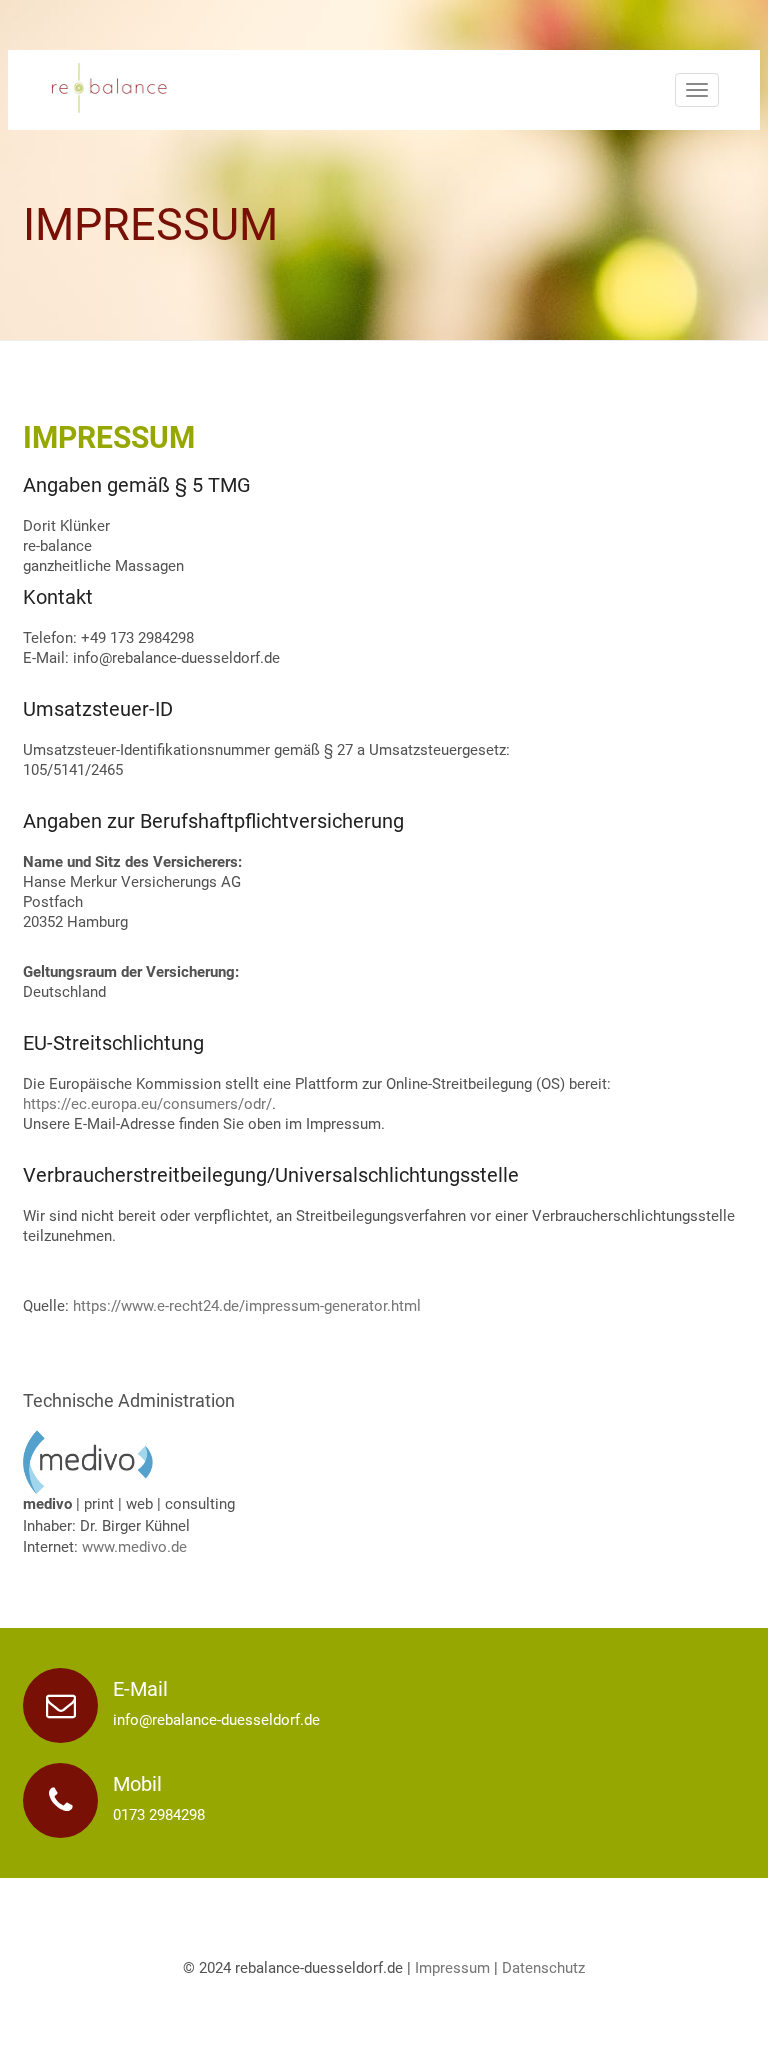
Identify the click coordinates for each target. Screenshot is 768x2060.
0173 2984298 (159, 1815)
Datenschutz (543, 1968)
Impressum (452, 1968)
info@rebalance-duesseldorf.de (216, 1720)
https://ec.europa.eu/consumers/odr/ (147, 1104)
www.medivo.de (134, 1547)
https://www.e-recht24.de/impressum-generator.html (247, 1306)
